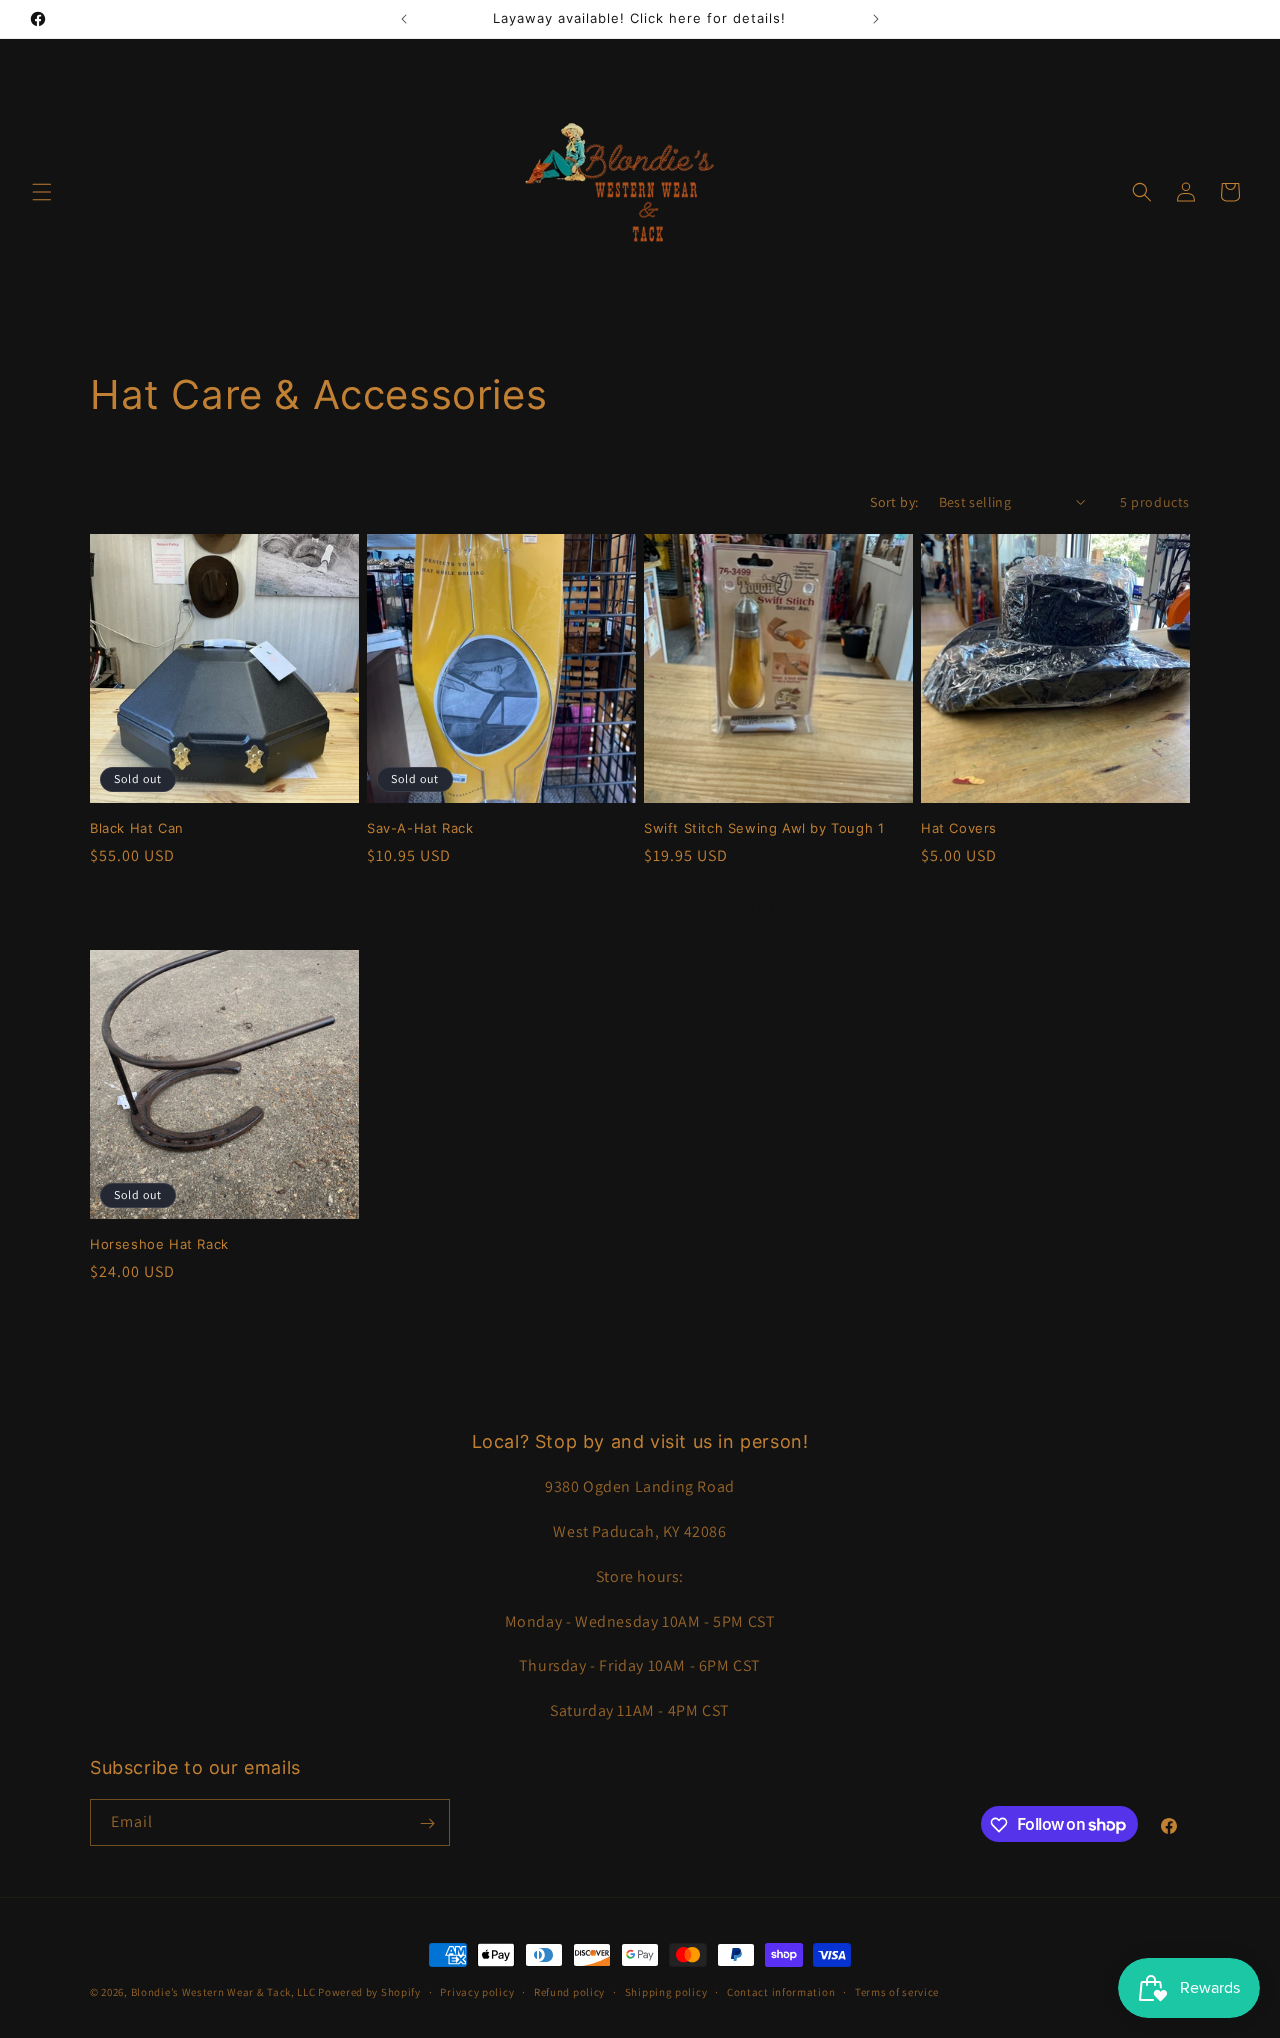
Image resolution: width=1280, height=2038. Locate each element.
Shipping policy (666, 1991)
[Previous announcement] (404, 19)
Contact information (781, 1991)
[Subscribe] (427, 1823)
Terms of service (897, 1991)
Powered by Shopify (369, 1992)
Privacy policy (477, 1991)
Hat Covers (959, 828)
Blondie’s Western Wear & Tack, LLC (223, 1992)
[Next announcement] (876, 19)
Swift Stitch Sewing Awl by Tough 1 (764, 828)
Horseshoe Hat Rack (159, 1244)
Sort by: (894, 502)
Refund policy (569, 1991)
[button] (42, 192)
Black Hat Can (137, 828)
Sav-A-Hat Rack (420, 828)
